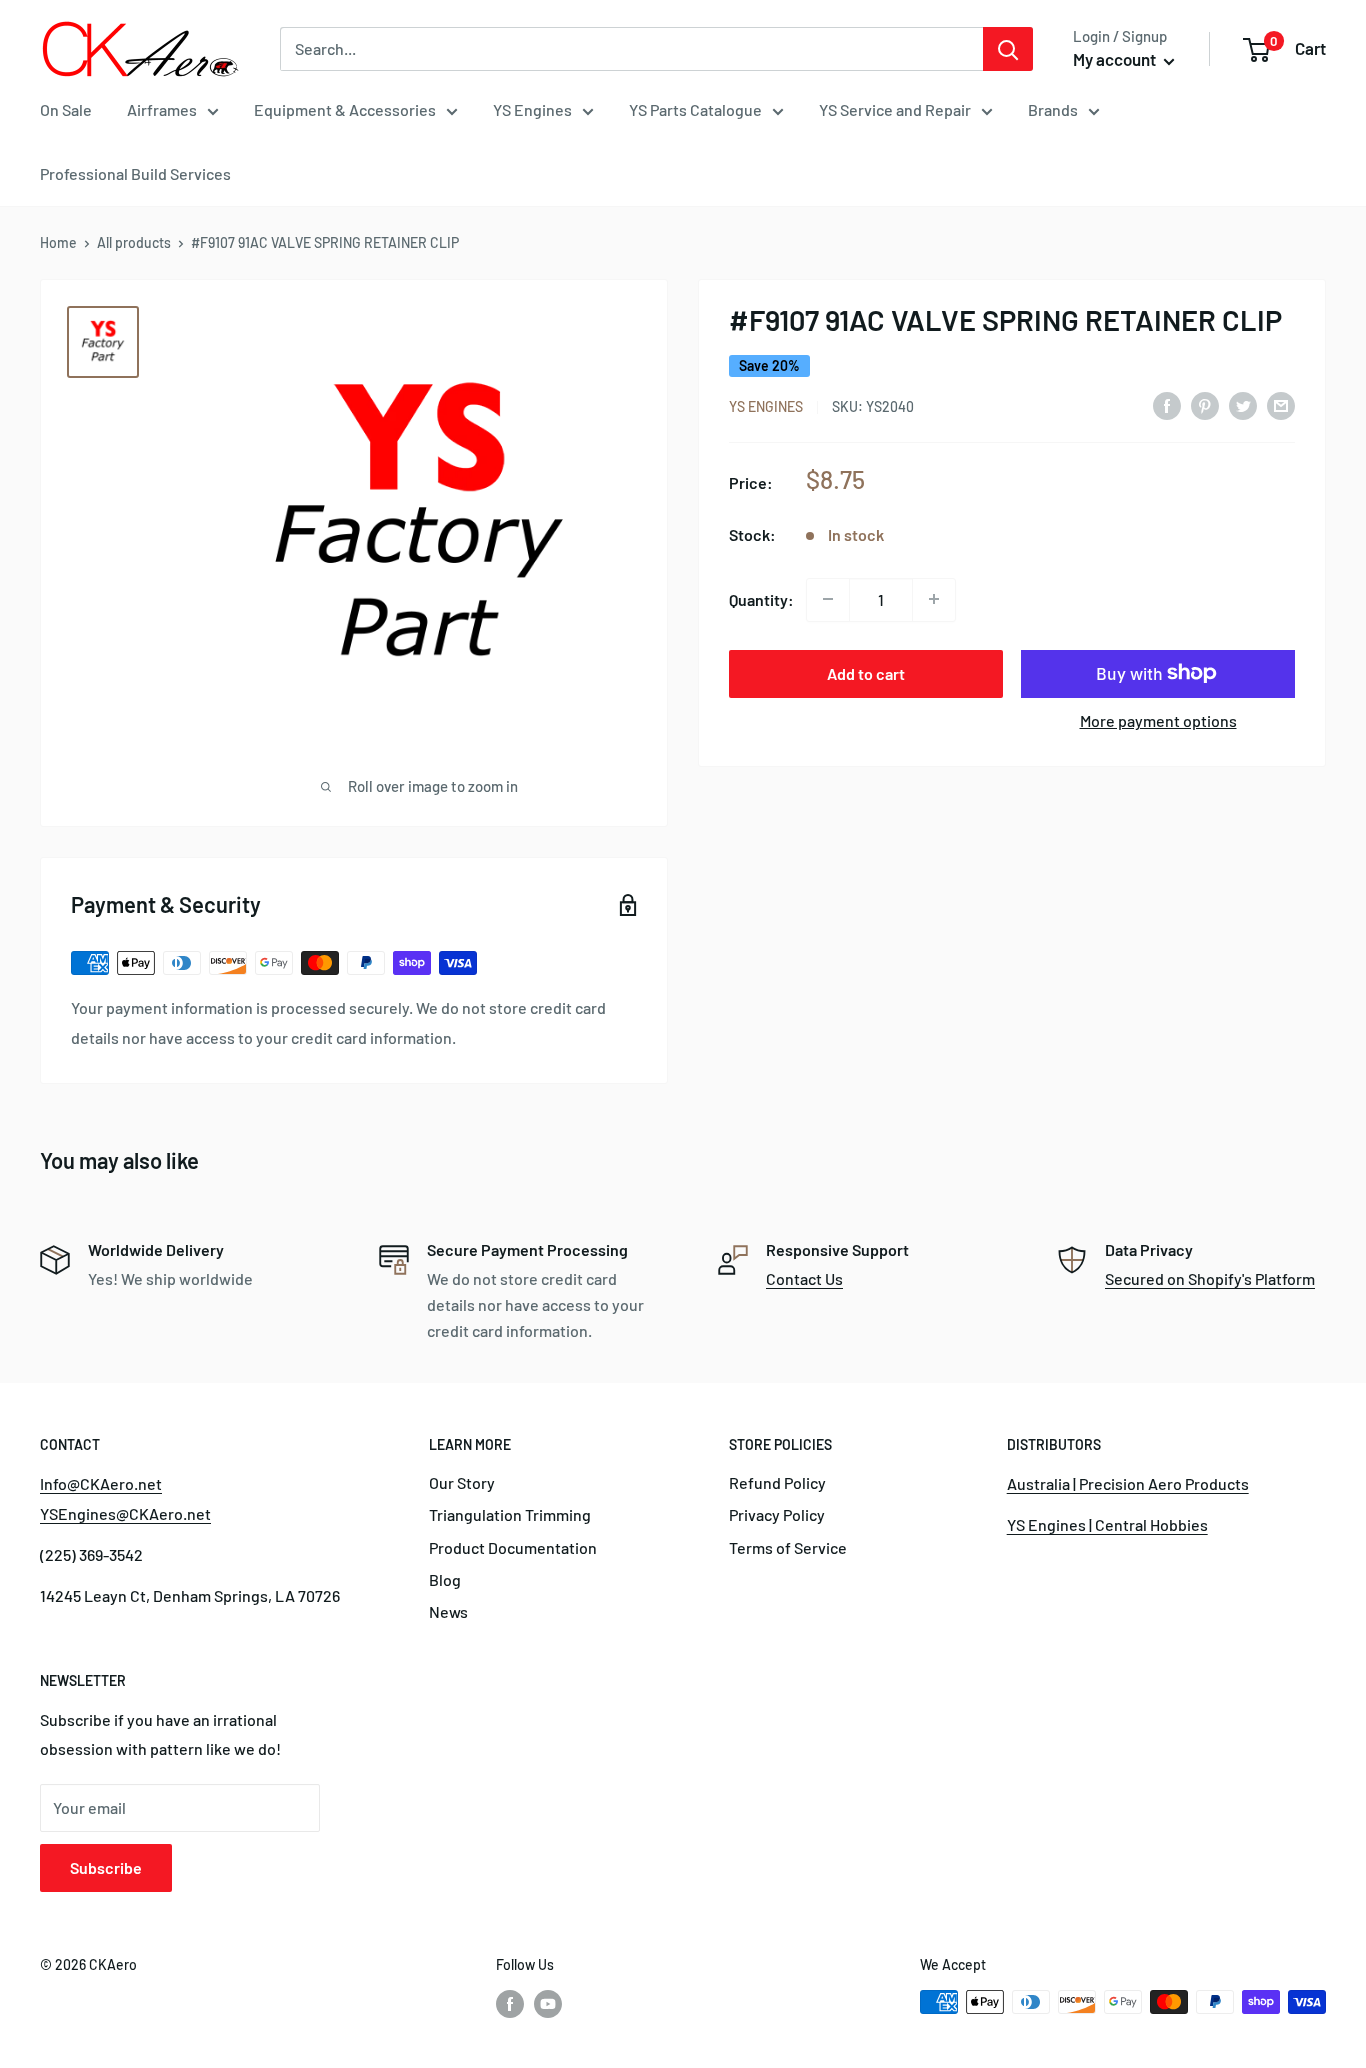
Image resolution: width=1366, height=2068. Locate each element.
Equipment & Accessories (345, 109)
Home (58, 242)
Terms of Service (788, 1547)
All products (134, 242)
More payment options (1158, 719)
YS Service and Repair (895, 109)
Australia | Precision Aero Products (1128, 1483)
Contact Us (804, 1278)
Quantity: (761, 598)
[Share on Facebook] (1167, 404)
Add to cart (866, 672)
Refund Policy (777, 1482)
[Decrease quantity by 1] (828, 599)
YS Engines (532, 109)
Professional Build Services (135, 173)
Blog (445, 1579)
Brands (1053, 109)
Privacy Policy (777, 1514)
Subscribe (106, 1867)
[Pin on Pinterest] (1205, 404)
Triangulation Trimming (510, 1514)
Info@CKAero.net (101, 1483)
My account (1116, 59)
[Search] (1008, 49)
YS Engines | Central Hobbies (1107, 1524)
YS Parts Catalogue (695, 109)
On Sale (66, 109)
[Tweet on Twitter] (1243, 404)
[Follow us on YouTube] (548, 2004)
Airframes (162, 109)
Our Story (462, 1482)
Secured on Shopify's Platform (1210, 1278)
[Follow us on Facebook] (510, 2004)
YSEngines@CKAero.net (125, 1513)
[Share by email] (1281, 404)
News (448, 1611)
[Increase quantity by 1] (934, 599)
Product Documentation (513, 1547)
